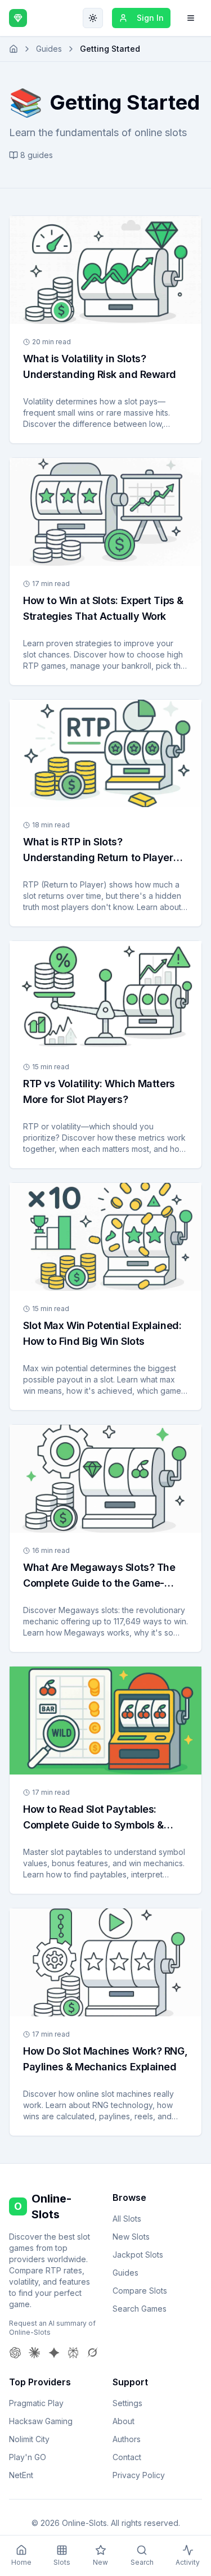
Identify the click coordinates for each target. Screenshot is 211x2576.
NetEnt (21, 2475)
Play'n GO (28, 2457)
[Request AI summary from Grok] (92, 2353)
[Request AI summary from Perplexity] (73, 2353)
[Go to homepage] (14, 49)
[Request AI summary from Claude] (34, 2353)
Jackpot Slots (138, 2255)
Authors (127, 2439)
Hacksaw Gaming (41, 2421)
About (124, 2421)
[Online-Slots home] (18, 18)
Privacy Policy (139, 2475)
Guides (49, 49)
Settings (127, 2403)
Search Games (140, 2309)
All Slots (127, 2219)
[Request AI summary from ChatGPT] (15, 2353)
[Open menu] (191, 18)
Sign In (150, 18)
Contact (127, 2457)
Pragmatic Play (36, 2403)
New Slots (131, 2237)
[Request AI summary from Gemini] (54, 2353)
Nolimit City (29, 2439)
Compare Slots (140, 2291)
